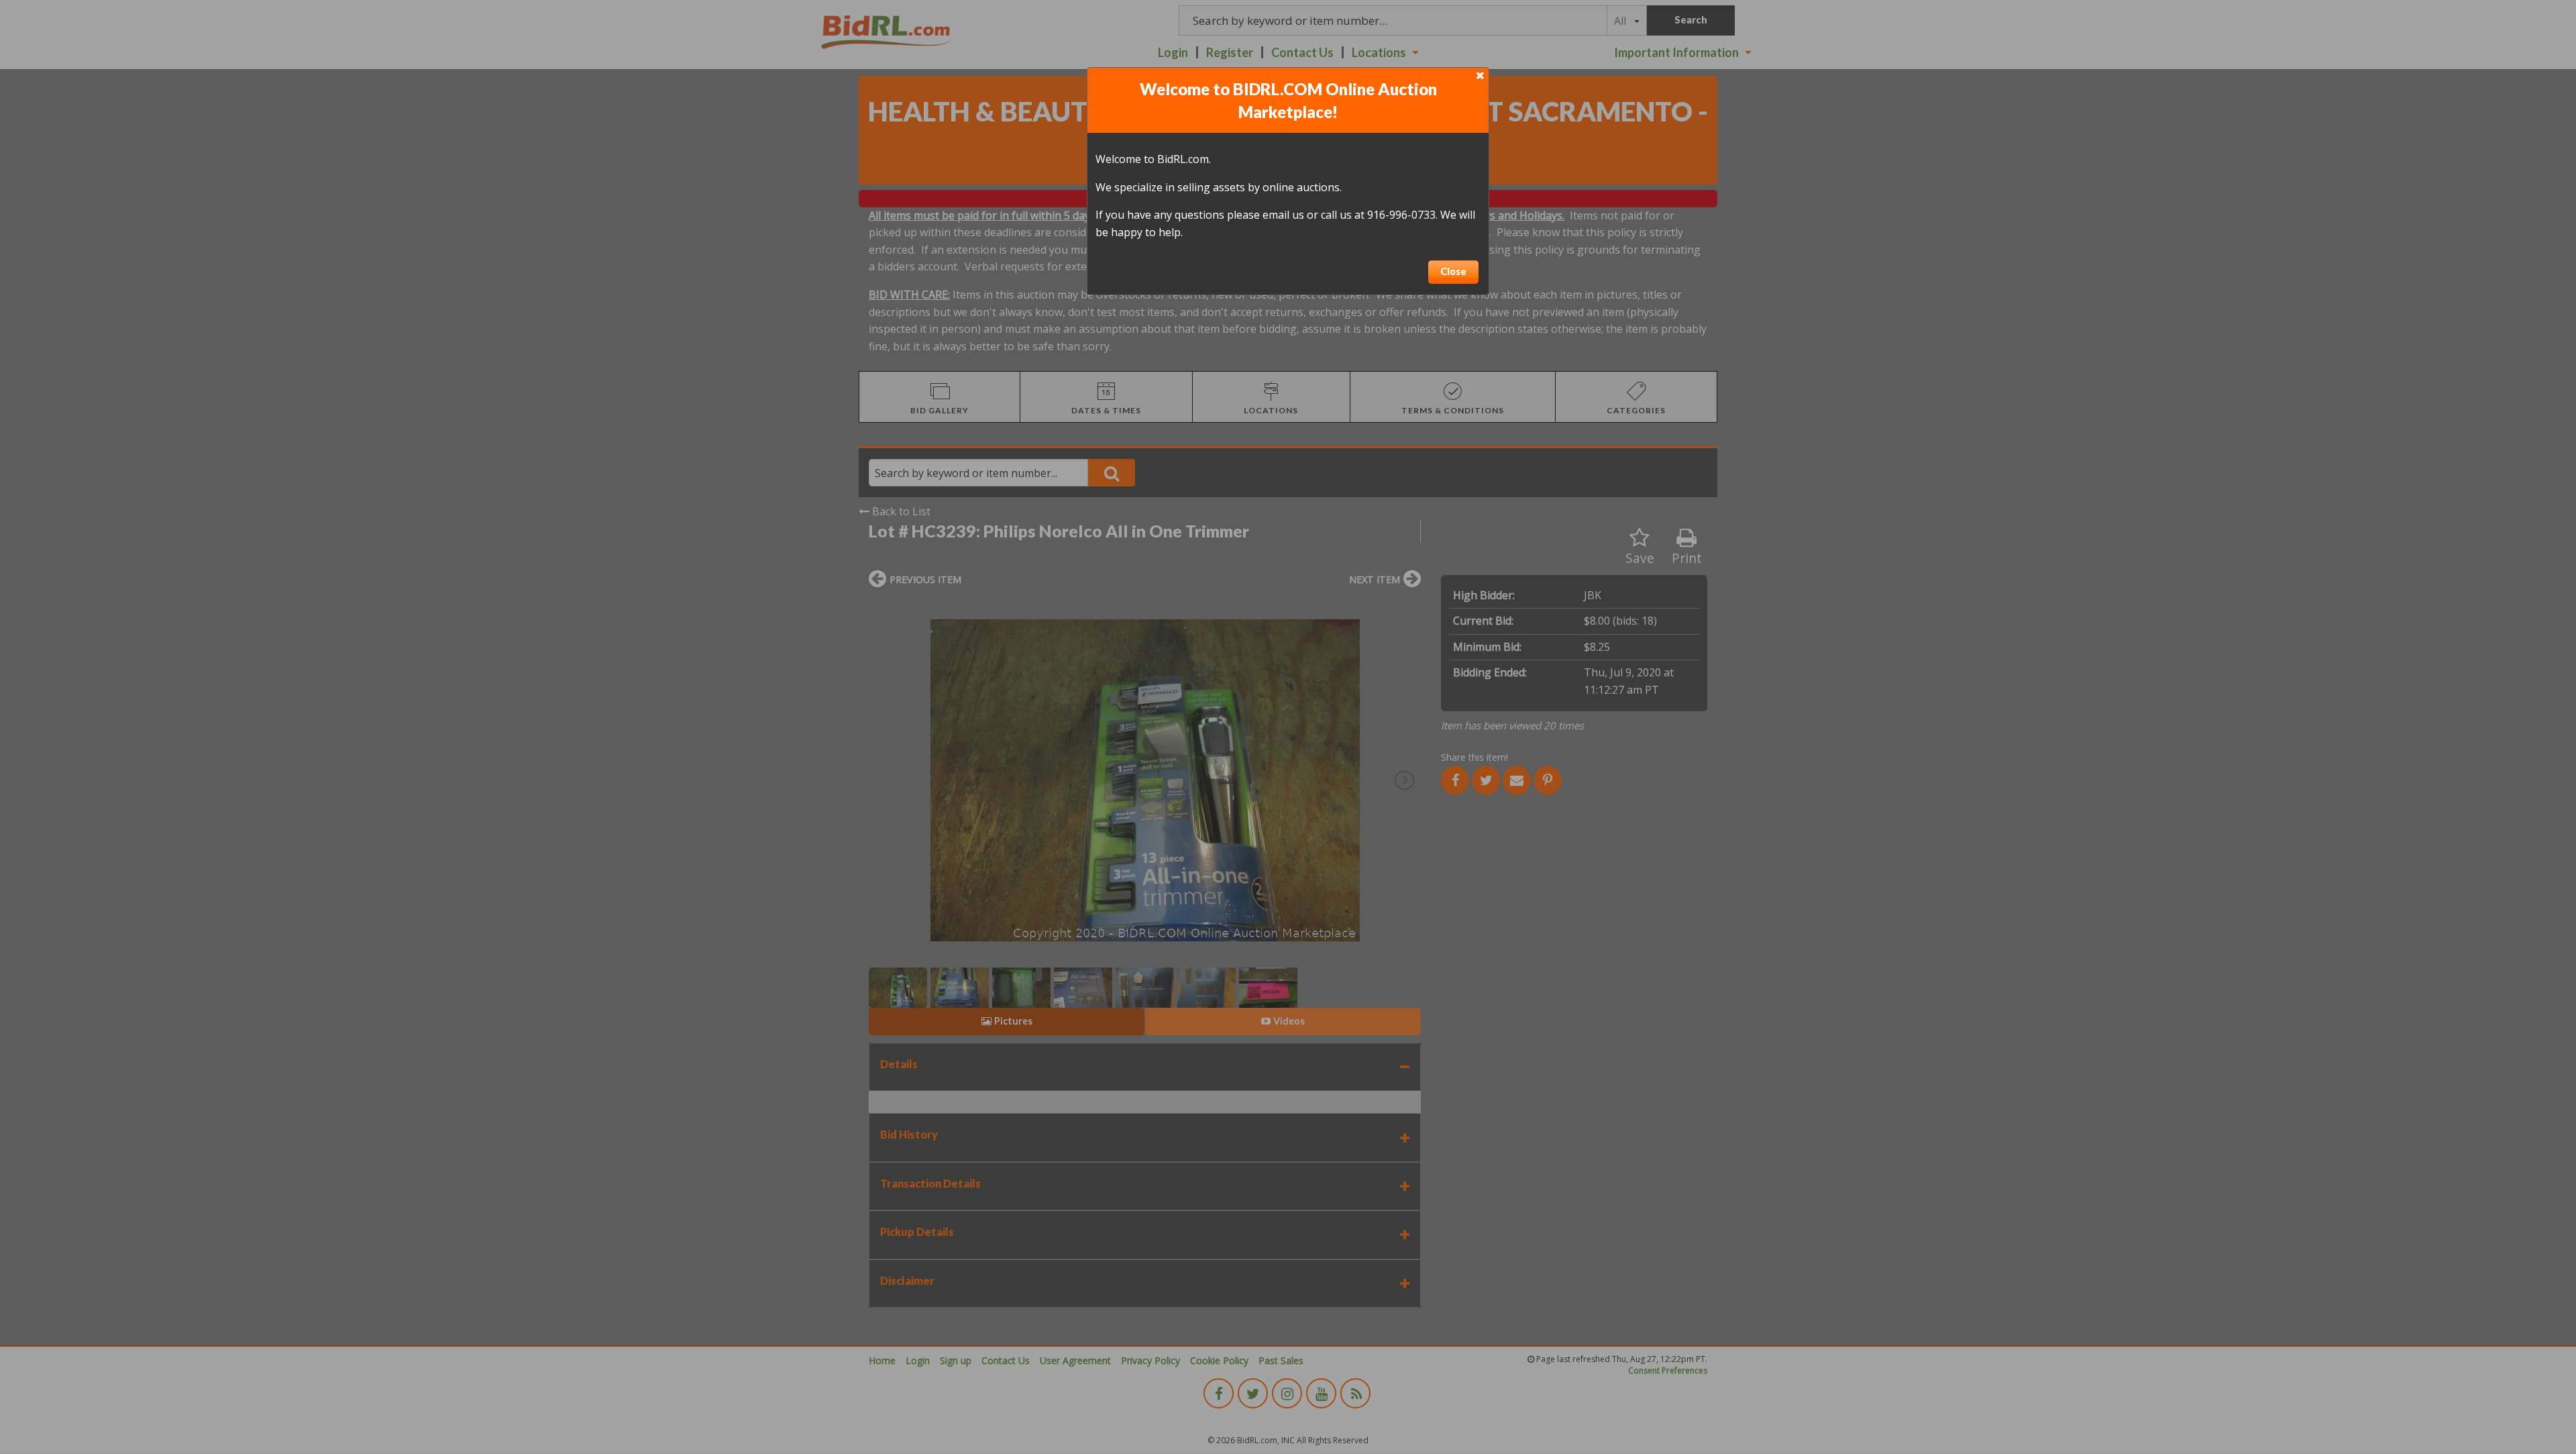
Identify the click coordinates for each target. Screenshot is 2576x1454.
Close (1453, 271)
